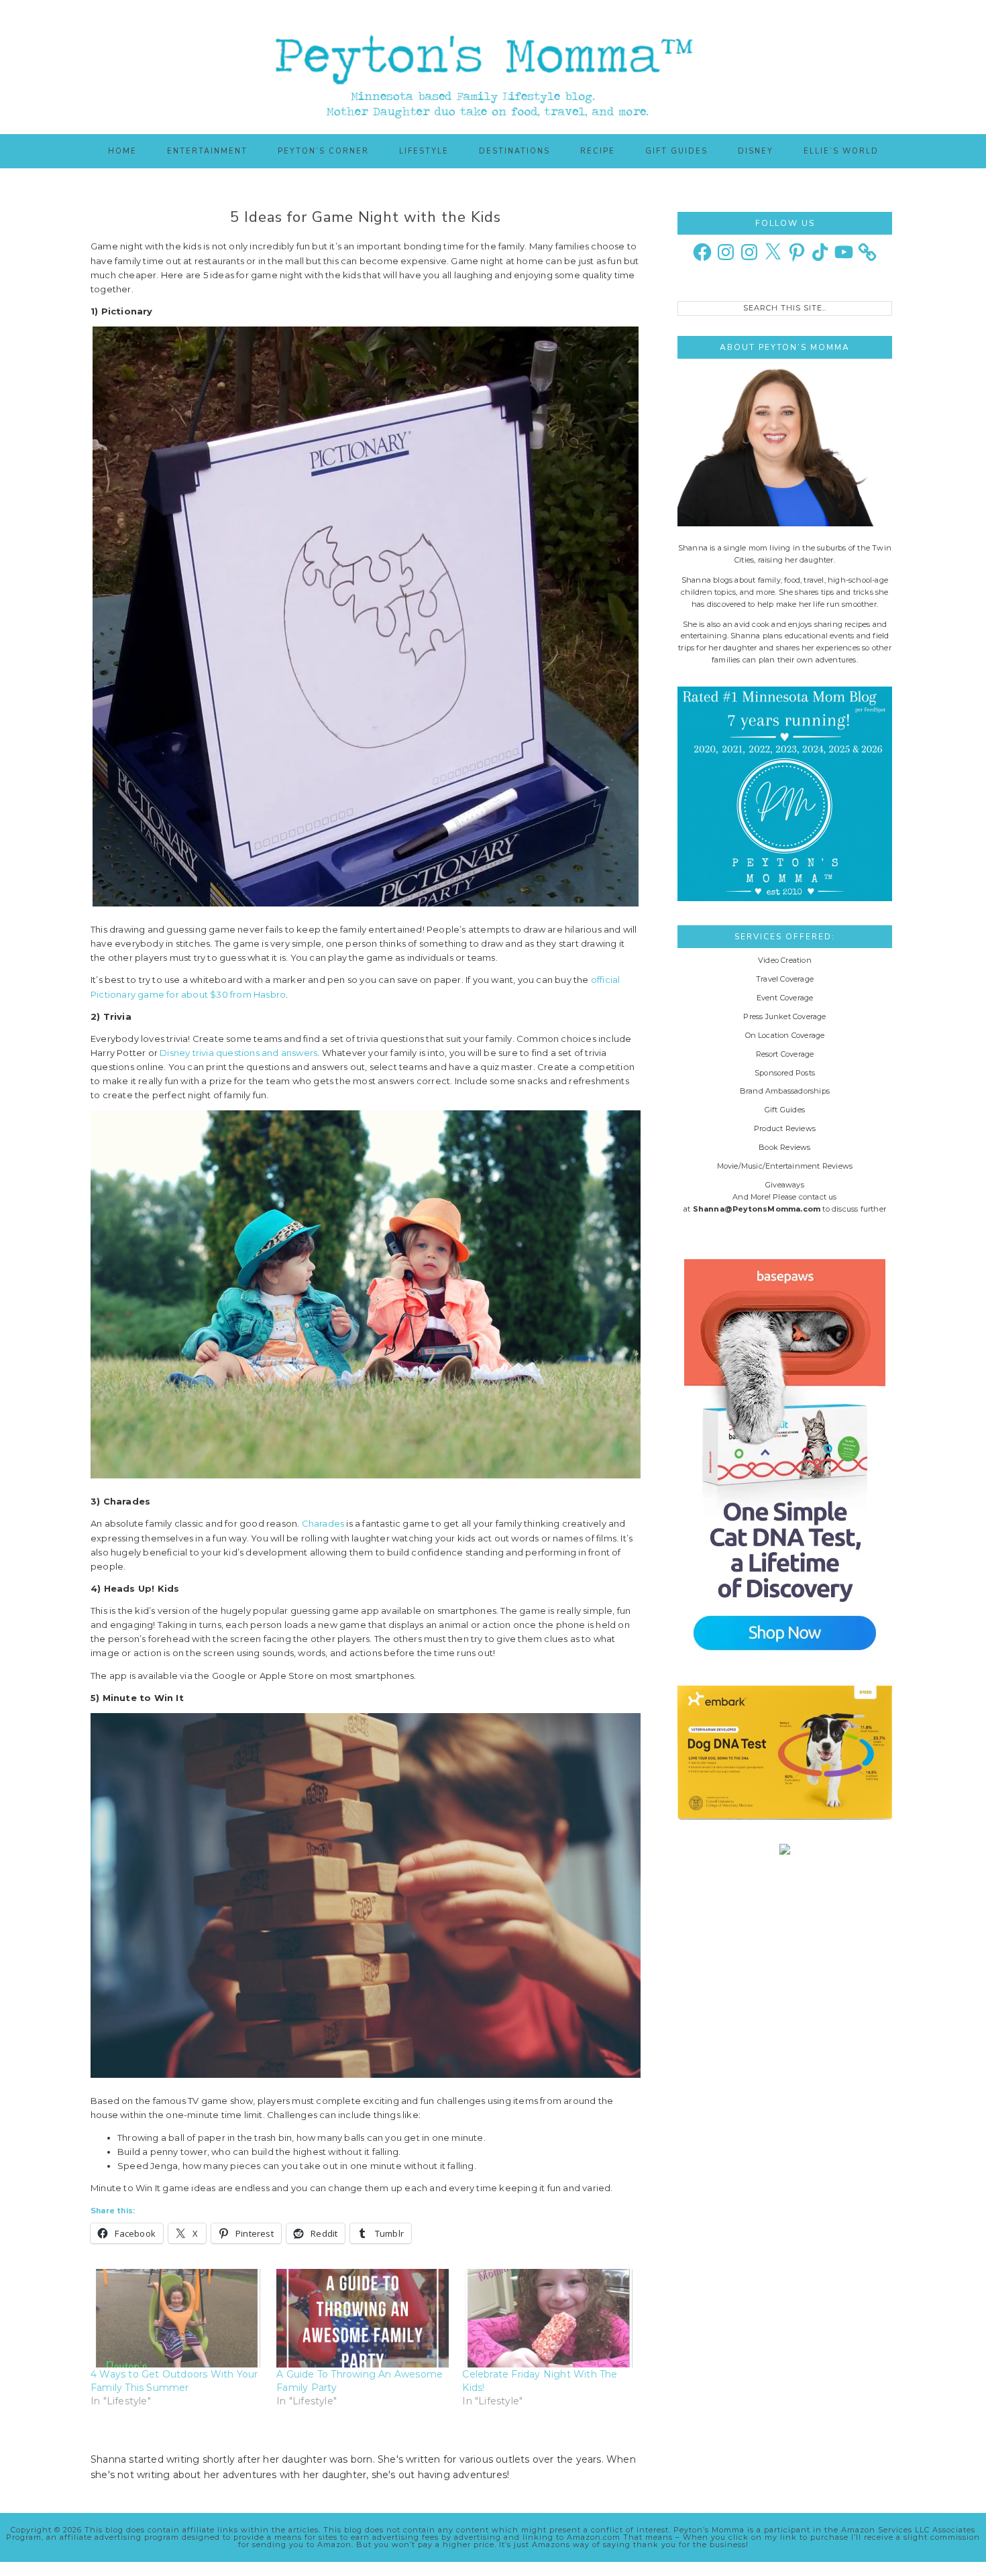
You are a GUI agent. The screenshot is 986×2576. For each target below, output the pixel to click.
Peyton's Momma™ (493, 67)
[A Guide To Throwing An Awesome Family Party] (363, 2318)
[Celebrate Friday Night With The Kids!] (548, 2318)
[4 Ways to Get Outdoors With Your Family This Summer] (177, 2318)
